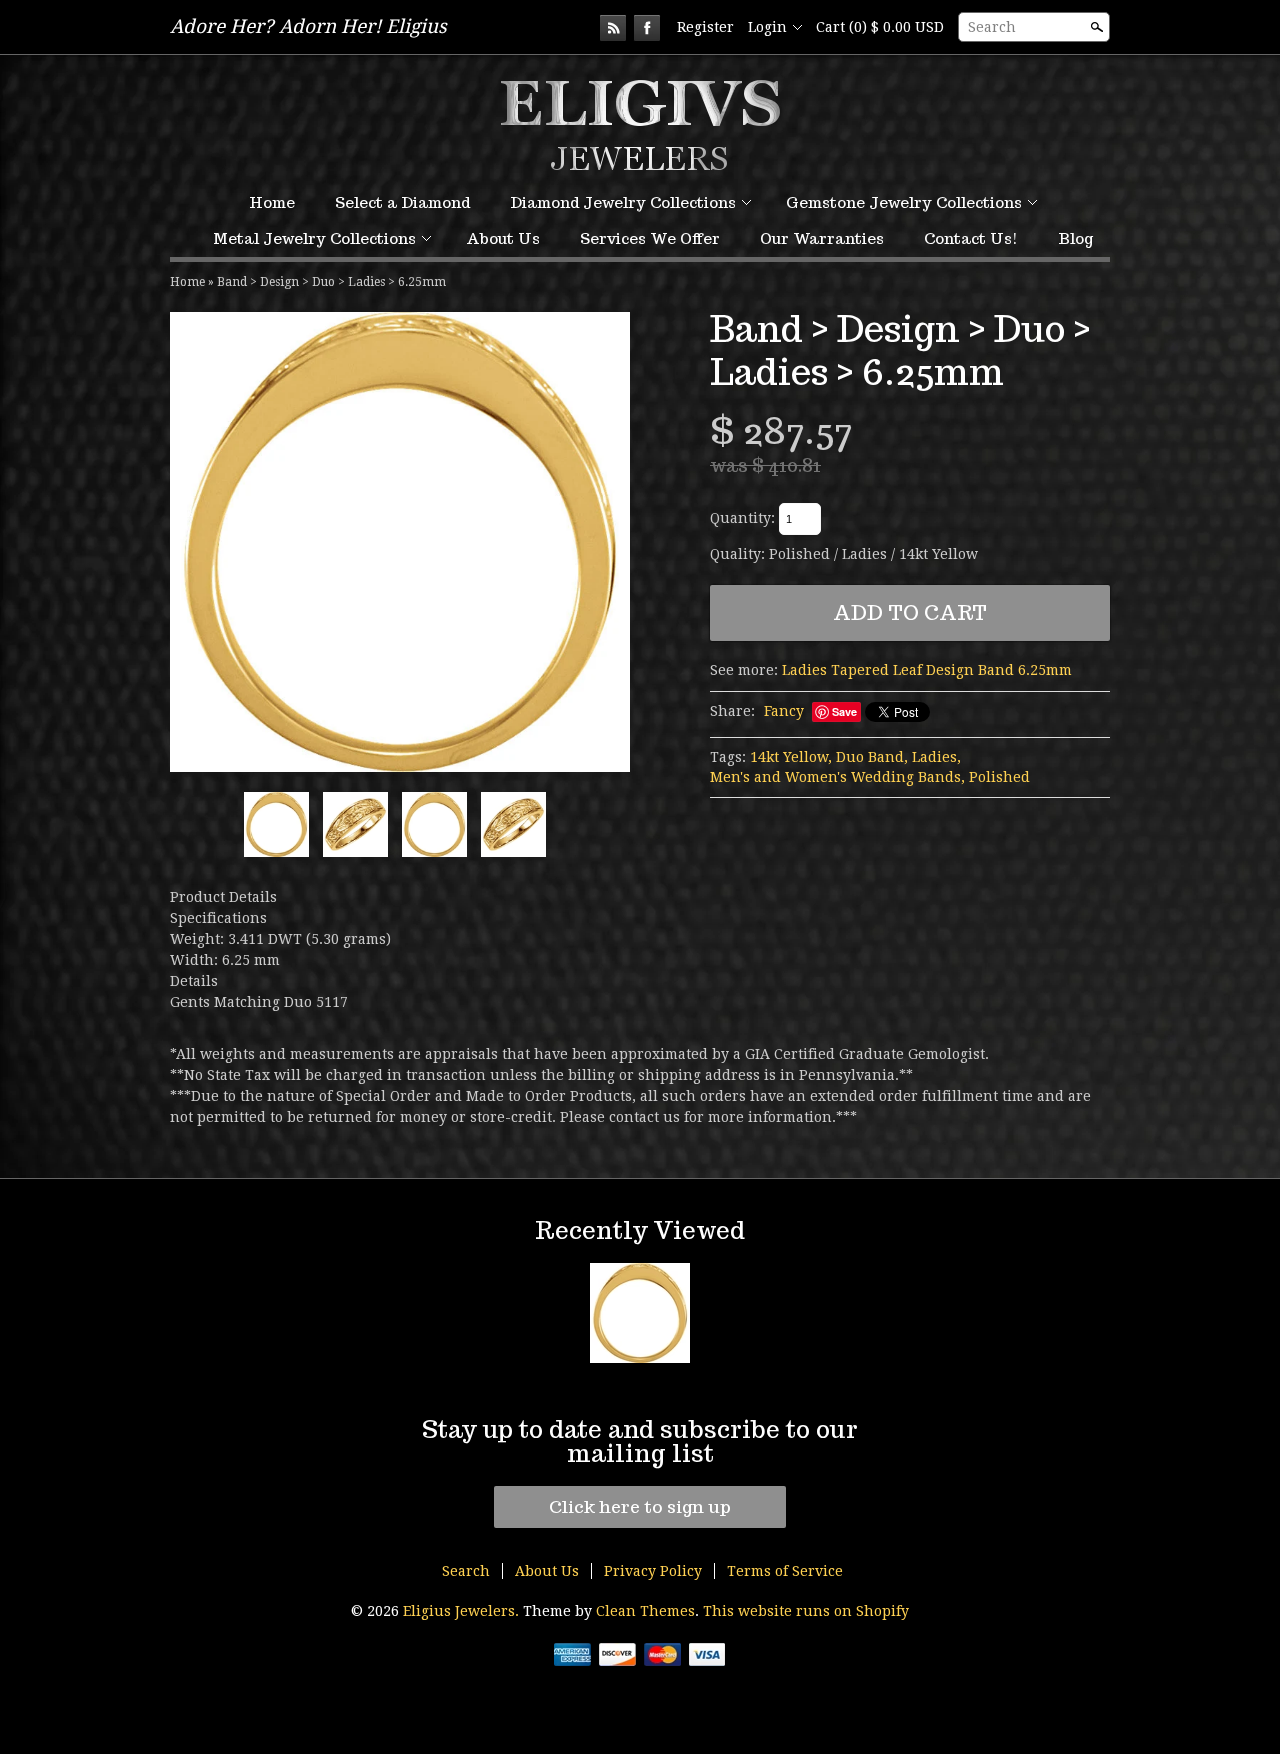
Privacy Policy (653, 1571)
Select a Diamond (402, 202)
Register (705, 27)
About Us (503, 238)
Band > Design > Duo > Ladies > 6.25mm (331, 282)
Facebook (647, 28)
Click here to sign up (640, 1507)
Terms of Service (785, 1571)
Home (272, 202)
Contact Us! (971, 238)
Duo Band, (872, 757)
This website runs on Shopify (806, 1611)
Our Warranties (822, 238)
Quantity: (742, 518)
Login (767, 27)
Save (844, 711)
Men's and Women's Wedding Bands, (837, 777)
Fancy (784, 711)
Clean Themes (645, 1611)
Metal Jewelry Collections (314, 238)
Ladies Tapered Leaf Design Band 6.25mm (927, 670)
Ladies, (936, 757)
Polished (999, 777)
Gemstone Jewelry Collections (904, 202)
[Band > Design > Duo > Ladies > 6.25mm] (400, 542)
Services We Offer (650, 238)
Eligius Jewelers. (463, 1611)
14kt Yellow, (791, 757)
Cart (880, 27)
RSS (613, 28)
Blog (1075, 238)
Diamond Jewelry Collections (623, 202)
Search (992, 27)
